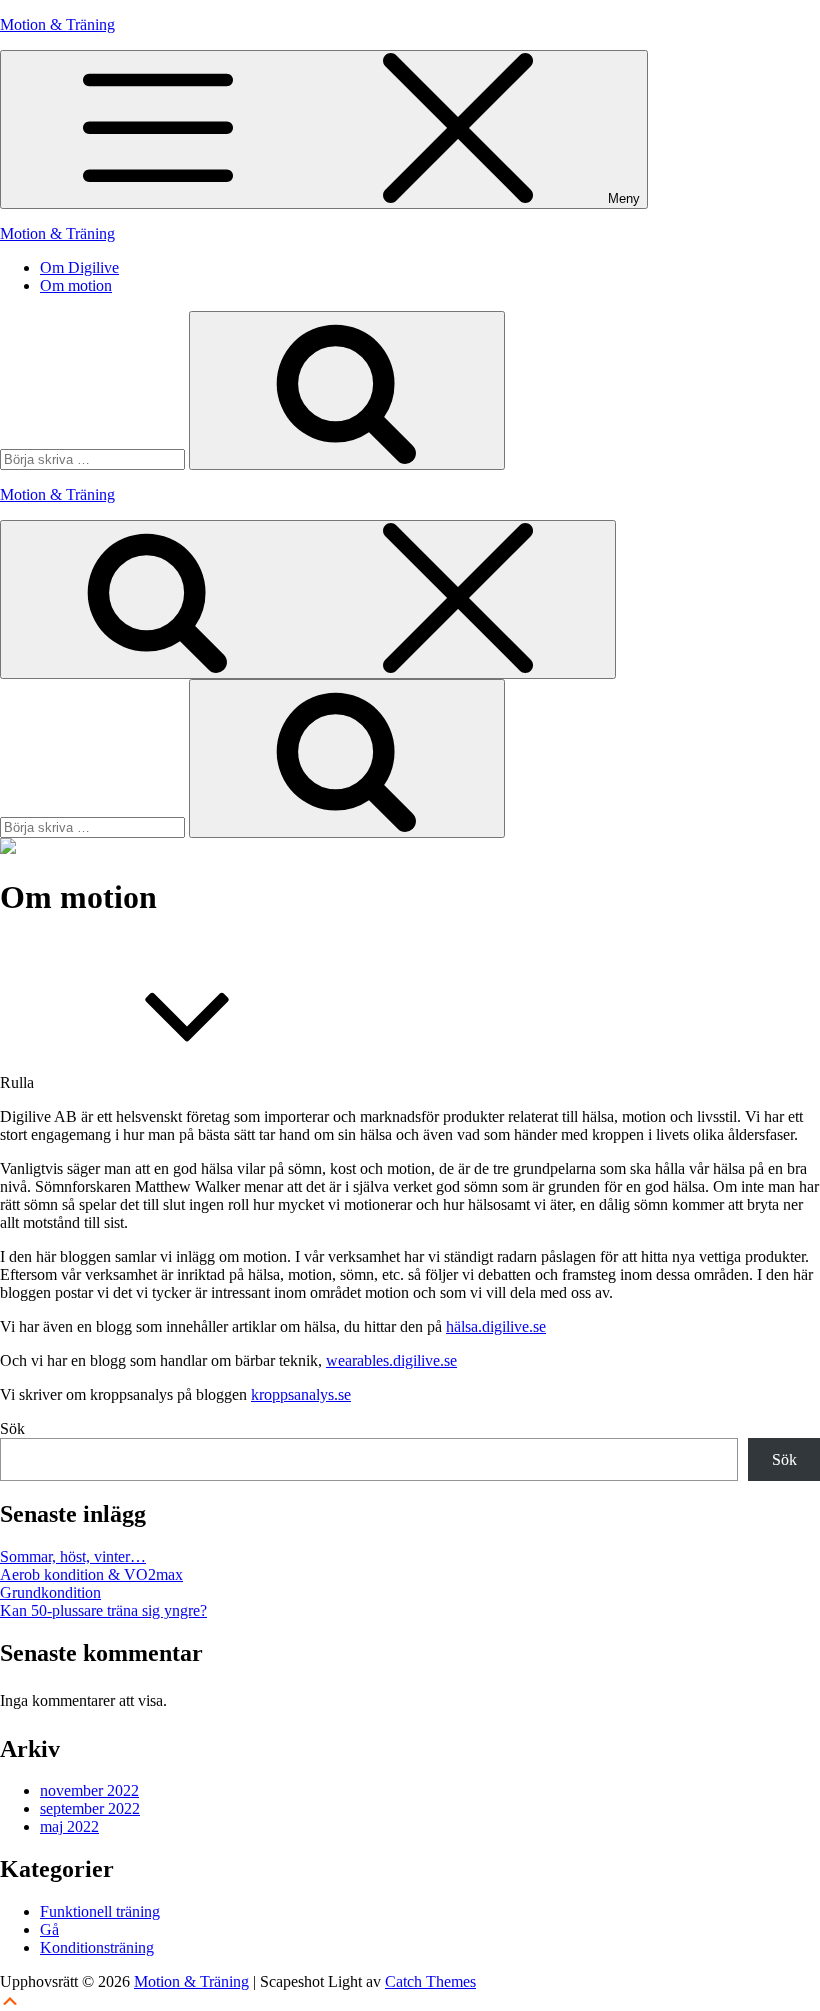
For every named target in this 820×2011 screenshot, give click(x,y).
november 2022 (89, 1790)
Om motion (76, 285)
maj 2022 (69, 1826)
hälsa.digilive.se (496, 1326)
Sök (12, 1428)
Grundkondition (50, 1592)
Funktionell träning (100, 1911)
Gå (49, 1929)
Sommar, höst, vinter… (73, 1556)
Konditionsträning (97, 1947)
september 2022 (90, 1808)
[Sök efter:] (94, 458)
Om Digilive (79, 267)
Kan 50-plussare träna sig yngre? (103, 1610)
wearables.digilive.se (391, 1360)
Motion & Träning (57, 24)
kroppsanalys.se (301, 1394)
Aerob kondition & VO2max (91, 1574)
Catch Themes (430, 1981)
